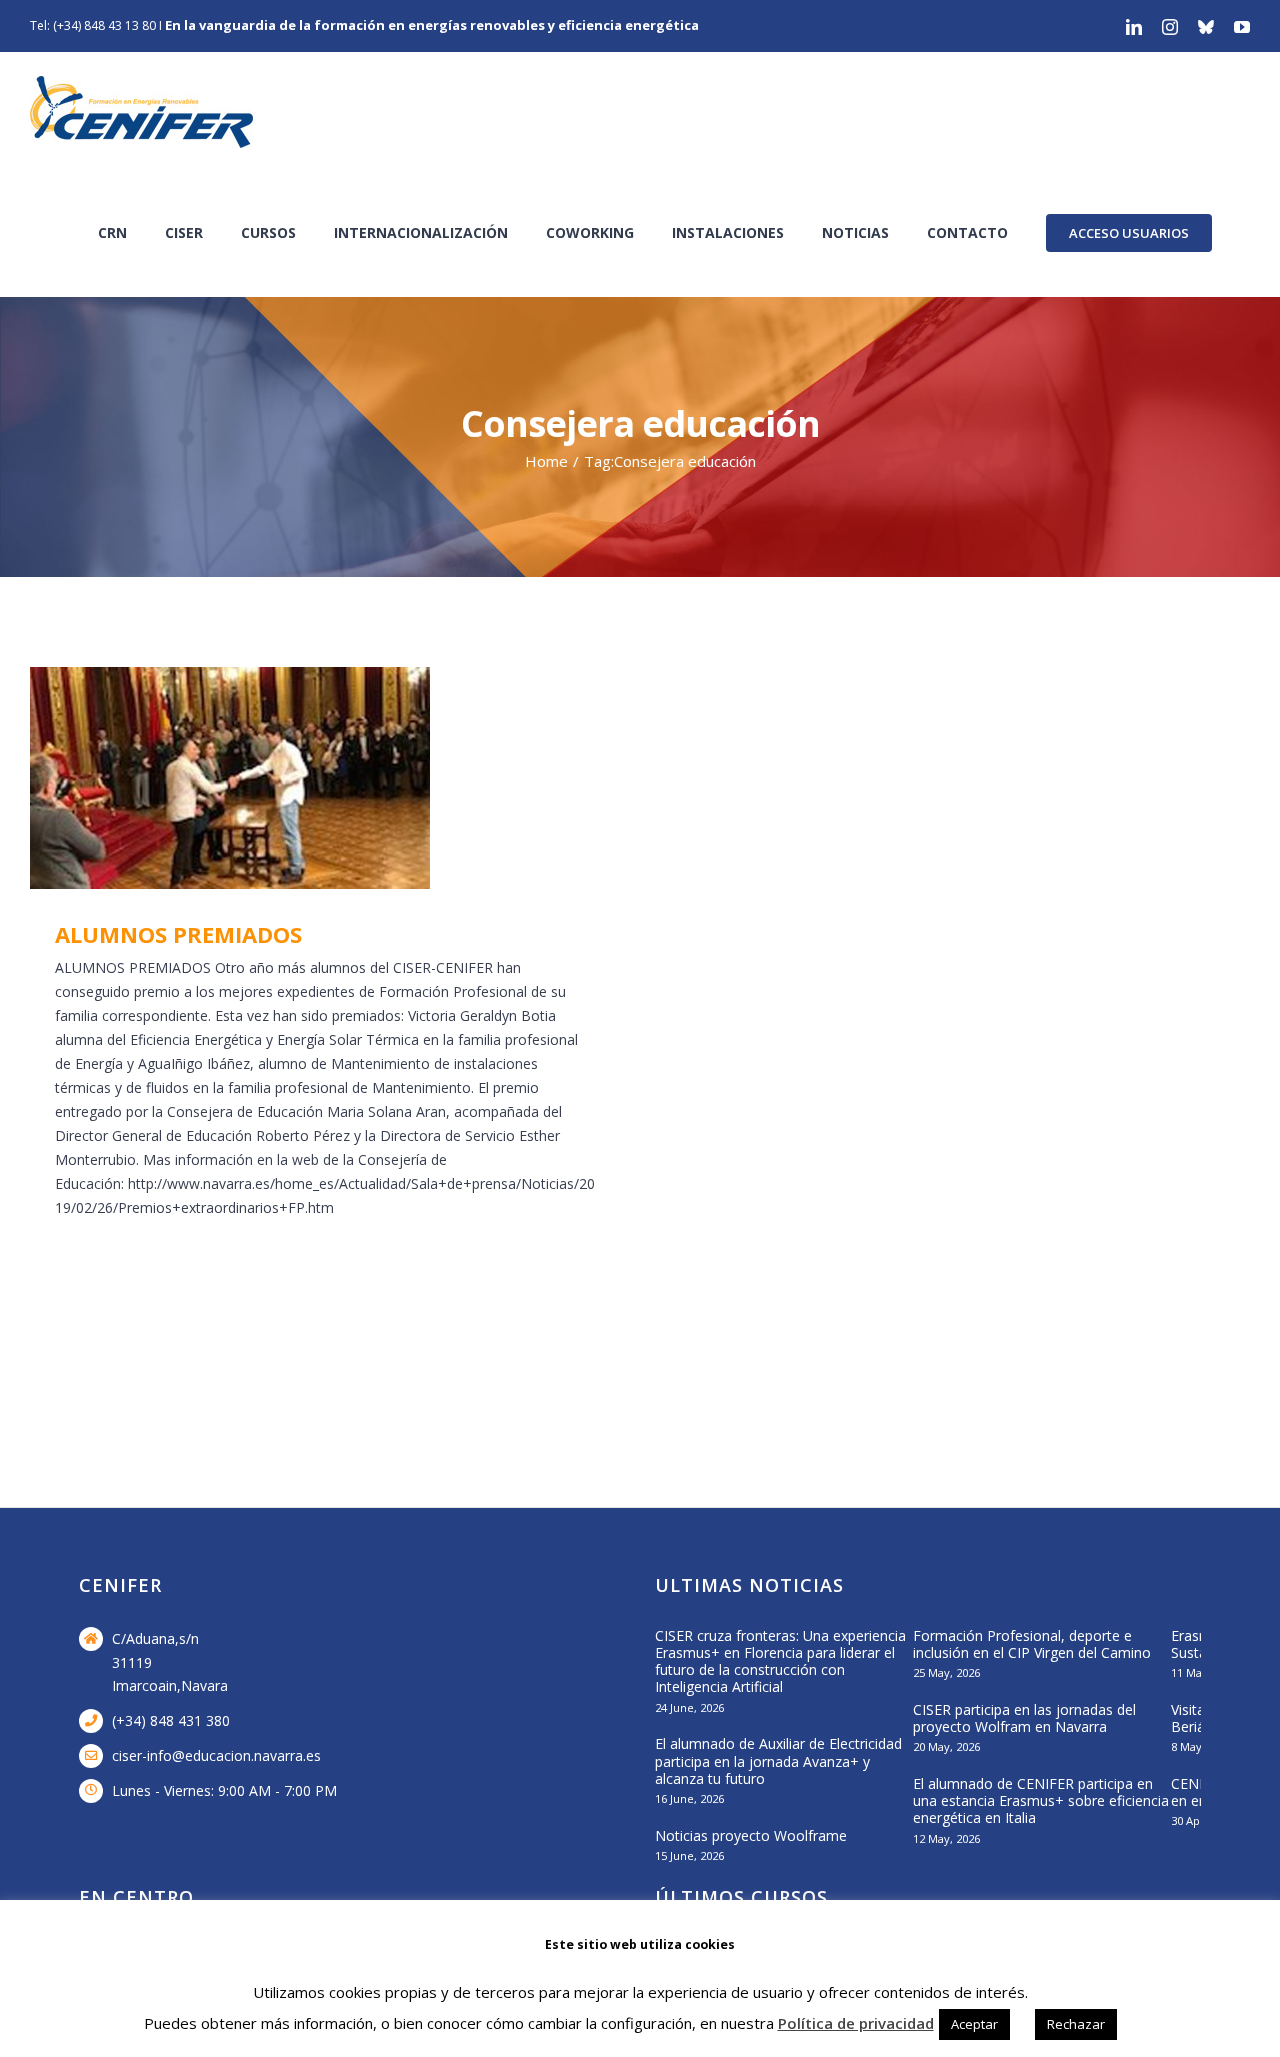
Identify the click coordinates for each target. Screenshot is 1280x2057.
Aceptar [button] (974, 2024)
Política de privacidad (856, 2023)
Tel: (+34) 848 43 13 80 (93, 25)
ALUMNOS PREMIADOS (296, 778)
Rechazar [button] (1076, 2024)
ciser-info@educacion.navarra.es (216, 1755)
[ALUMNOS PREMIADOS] (325, 778)
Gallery (354, 778)
